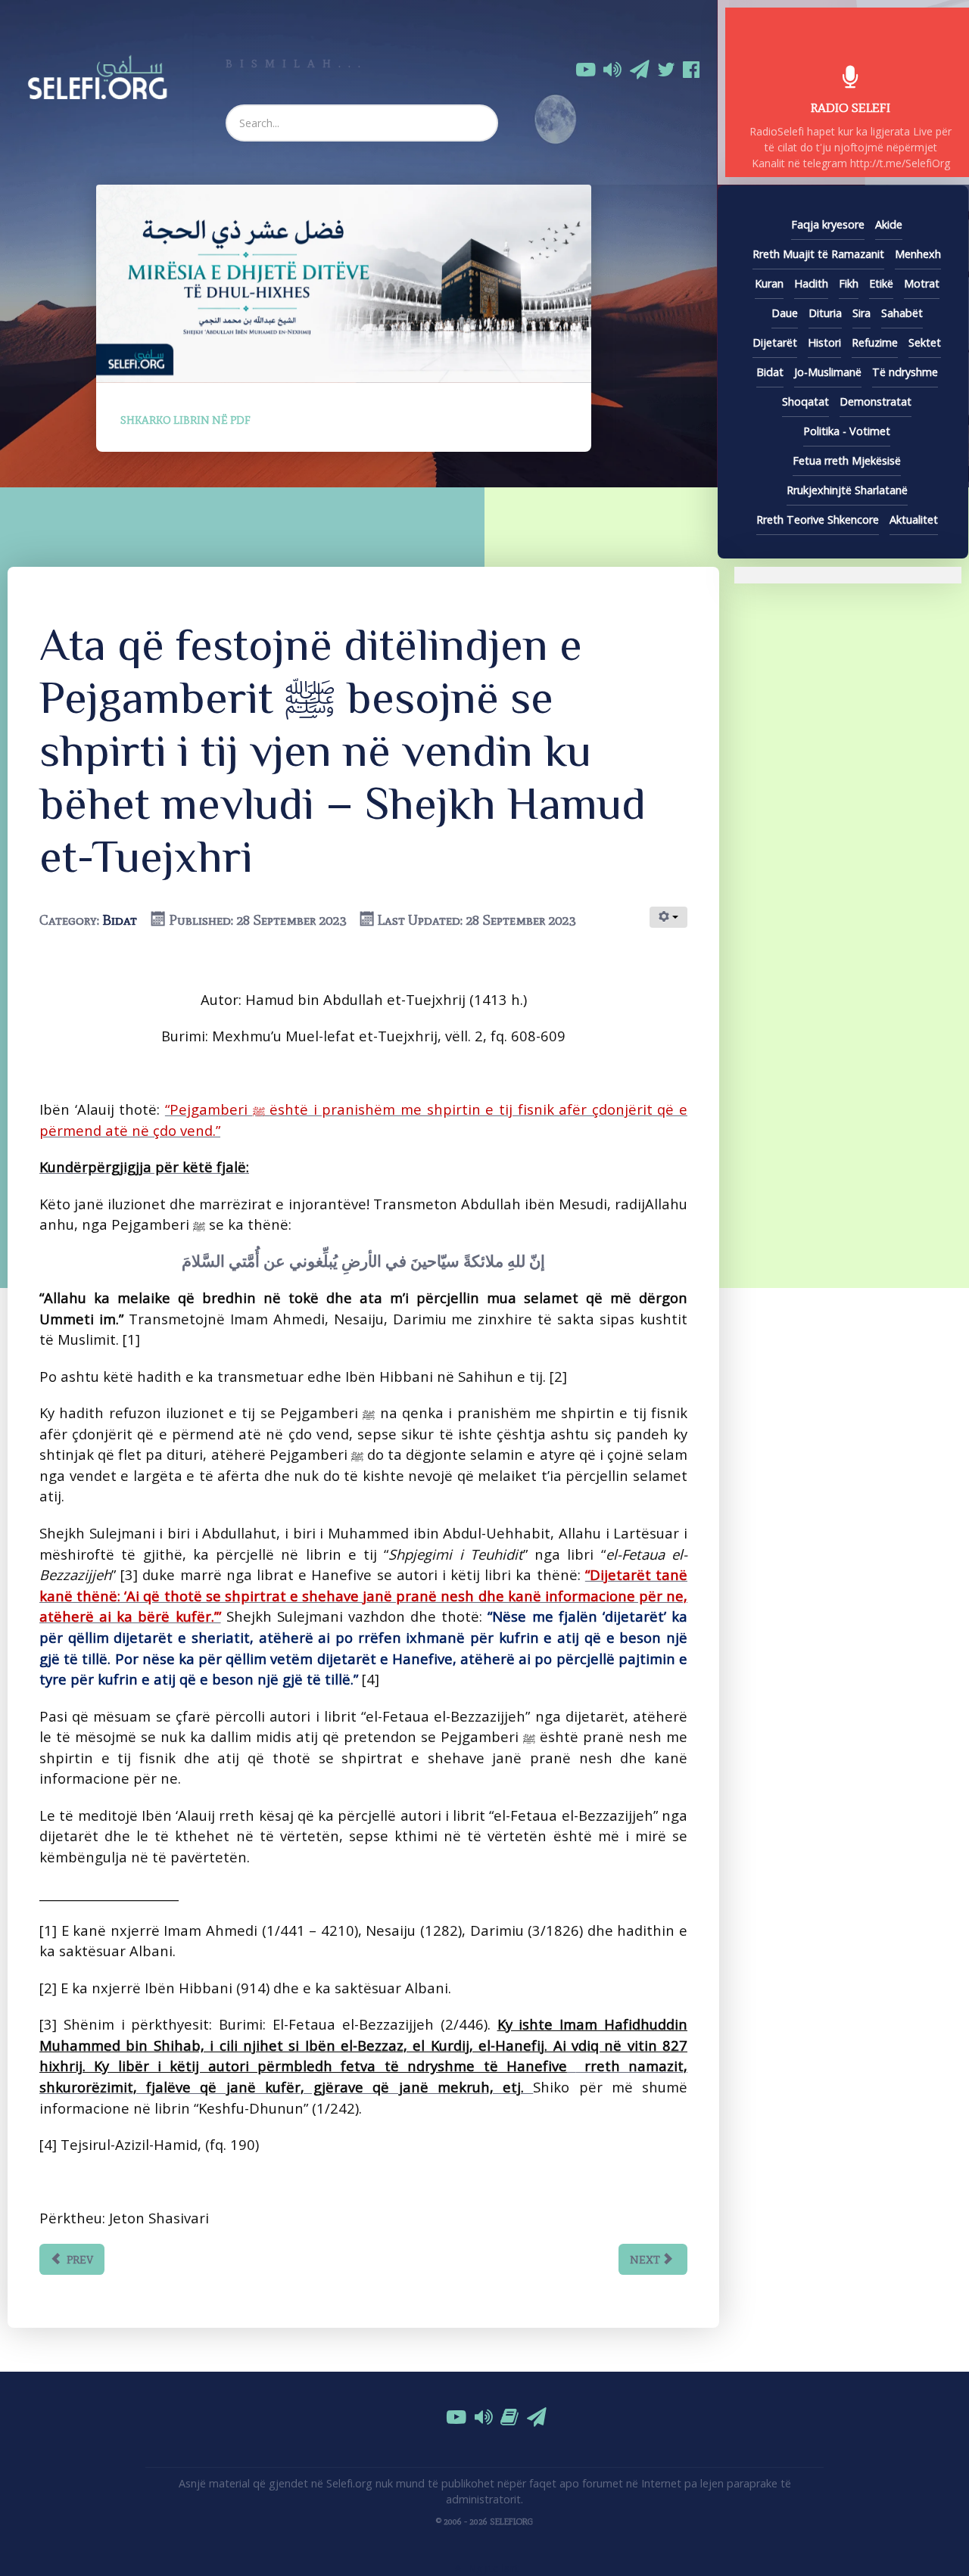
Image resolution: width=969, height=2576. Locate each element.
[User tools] (668, 917)
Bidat (120, 920)
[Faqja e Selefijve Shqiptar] (97, 75)
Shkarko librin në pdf (185, 420)
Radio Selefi (851, 107)
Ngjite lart (492, 2568)
